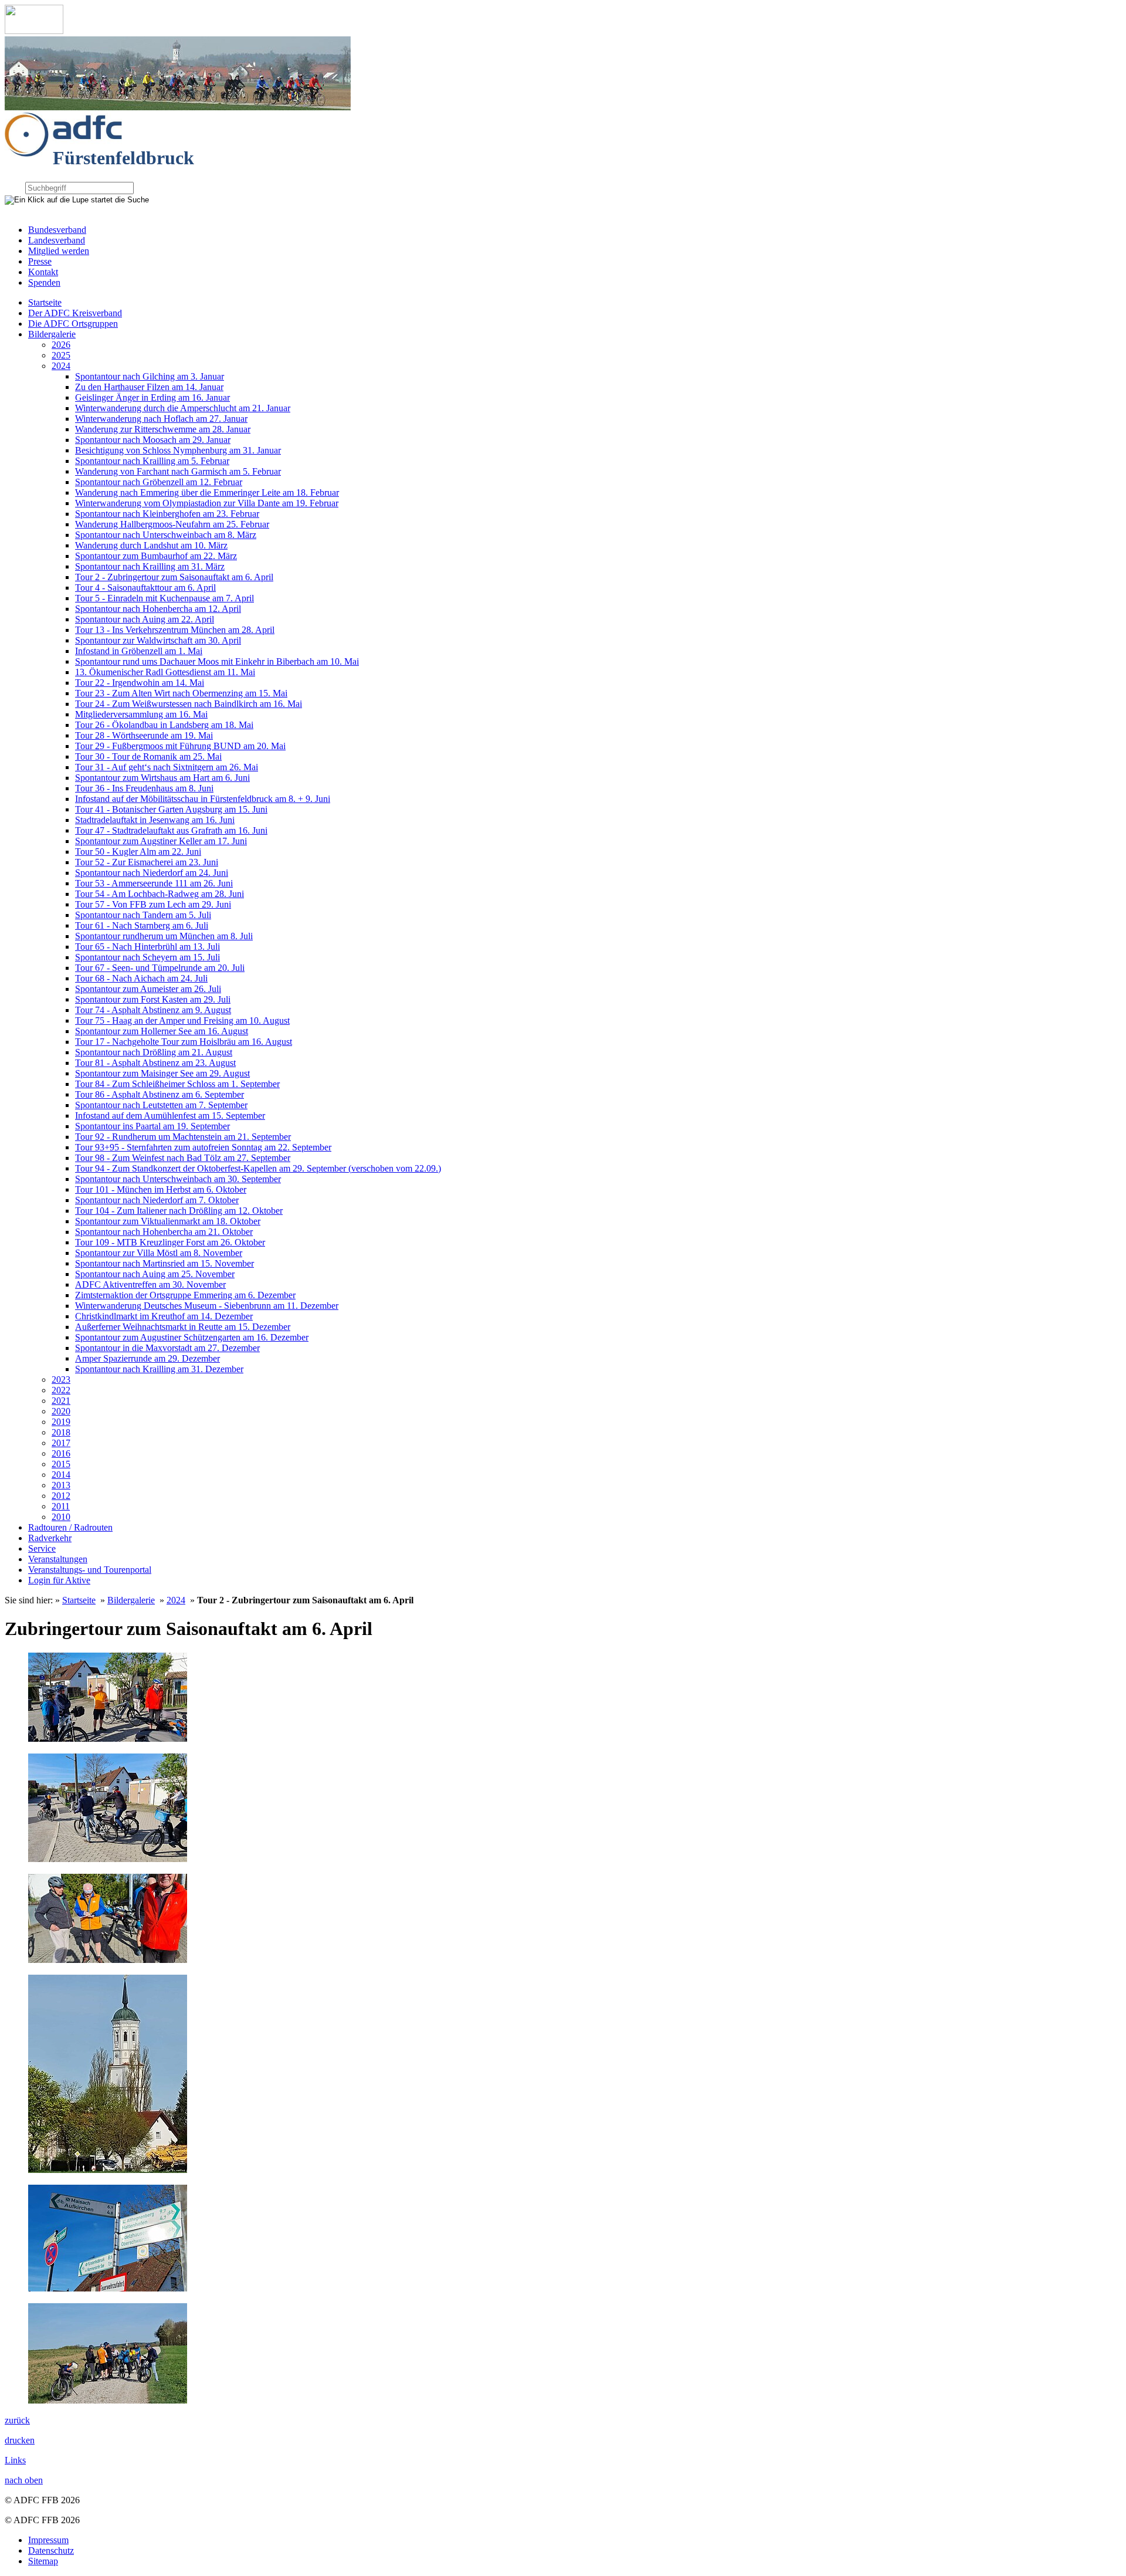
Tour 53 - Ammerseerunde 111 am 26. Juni (154, 883)
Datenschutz (51, 2550)
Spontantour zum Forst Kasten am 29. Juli (153, 999)
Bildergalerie (52, 334)
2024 (61, 366)
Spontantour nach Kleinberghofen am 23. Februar (167, 514)
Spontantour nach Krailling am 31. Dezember (159, 1369)
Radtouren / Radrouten (70, 1527)
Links (15, 2460)
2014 (61, 1475)
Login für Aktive (59, 1580)
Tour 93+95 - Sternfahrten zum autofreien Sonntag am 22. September (203, 1147)
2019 (61, 1422)
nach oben (24, 2480)
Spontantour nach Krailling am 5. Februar (152, 461)
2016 (61, 1453)
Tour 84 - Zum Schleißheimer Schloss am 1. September (177, 1084)
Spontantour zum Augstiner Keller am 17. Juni (161, 841)
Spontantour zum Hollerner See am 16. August (162, 1031)
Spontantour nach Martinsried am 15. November (165, 1263)
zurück (17, 2420)
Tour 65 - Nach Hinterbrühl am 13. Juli (147, 947)
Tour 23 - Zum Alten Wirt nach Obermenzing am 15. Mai (181, 693)
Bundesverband (57, 230)
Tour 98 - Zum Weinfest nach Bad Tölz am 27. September (183, 1158)
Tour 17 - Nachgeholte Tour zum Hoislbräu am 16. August (184, 1042)
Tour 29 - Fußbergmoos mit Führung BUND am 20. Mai (180, 746)
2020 (61, 1411)
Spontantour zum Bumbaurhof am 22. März (156, 556)
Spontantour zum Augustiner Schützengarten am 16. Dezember (192, 1337)
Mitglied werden (59, 251)
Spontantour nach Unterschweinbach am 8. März (166, 535)
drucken (20, 2440)
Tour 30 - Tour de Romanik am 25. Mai (148, 756)
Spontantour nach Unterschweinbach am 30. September (178, 1179)
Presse (40, 261)
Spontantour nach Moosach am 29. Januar (153, 440)
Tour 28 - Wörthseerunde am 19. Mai (144, 735)
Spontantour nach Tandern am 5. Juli (143, 915)
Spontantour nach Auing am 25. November (155, 1274)
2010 (61, 1517)
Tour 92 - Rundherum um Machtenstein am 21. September (183, 1137)
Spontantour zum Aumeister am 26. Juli (148, 989)
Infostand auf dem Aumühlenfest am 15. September (170, 1116)
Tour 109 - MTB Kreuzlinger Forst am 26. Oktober (170, 1242)
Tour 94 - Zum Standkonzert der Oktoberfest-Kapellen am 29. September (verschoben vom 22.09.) (258, 1168)
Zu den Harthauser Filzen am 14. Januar (149, 387)
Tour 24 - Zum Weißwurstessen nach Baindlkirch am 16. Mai (189, 704)
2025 (61, 355)
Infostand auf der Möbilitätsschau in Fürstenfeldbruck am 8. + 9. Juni (203, 799)
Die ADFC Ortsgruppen (73, 324)
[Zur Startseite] (34, 31)
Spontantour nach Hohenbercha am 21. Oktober (164, 1232)
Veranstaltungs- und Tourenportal (90, 1570)
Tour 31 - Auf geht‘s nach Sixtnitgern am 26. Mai (167, 767)
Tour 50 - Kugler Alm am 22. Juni (138, 852)
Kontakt (43, 272)
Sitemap (43, 2561)
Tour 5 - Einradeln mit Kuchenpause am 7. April (165, 598)
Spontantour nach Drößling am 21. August (154, 1052)
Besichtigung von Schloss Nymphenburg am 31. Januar (178, 450)
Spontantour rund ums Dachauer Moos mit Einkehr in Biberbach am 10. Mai (217, 661)
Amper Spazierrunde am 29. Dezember (147, 1358)
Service (42, 1548)
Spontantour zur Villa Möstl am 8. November (159, 1253)
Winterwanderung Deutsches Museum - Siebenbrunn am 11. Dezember (207, 1306)
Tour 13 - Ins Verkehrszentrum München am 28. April (175, 630)
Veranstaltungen (58, 1559)
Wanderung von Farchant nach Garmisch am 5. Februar (178, 471)
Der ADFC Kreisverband (75, 313)
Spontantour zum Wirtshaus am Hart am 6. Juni (162, 778)
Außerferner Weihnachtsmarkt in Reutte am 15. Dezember (183, 1327)
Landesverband (57, 240)
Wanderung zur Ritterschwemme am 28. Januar (163, 429)
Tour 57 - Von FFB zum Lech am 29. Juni (153, 904)
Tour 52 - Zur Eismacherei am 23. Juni (147, 862)
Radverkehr (50, 1538)
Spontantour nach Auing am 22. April (145, 619)
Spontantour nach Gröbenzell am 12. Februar (159, 482)
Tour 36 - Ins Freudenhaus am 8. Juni (144, 788)
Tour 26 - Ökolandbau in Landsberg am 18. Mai (164, 725)
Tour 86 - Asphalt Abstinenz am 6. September (160, 1094)
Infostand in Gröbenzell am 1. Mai (139, 651)
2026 (61, 345)
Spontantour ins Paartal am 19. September (152, 1126)
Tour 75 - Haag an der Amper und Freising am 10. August (182, 1020)
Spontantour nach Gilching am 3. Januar (150, 376)
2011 (61, 1506)
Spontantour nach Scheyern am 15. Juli (147, 957)
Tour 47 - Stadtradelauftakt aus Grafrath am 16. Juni (171, 830)
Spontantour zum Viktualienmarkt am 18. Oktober (168, 1221)
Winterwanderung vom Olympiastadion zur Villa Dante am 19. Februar (207, 503)
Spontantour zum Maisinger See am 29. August (162, 1073)
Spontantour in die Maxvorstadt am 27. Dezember (167, 1348)
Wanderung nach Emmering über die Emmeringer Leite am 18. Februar (207, 492)
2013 (61, 1485)
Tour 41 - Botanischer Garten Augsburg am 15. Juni (171, 809)
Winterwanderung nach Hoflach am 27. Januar (161, 419)
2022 (61, 1390)
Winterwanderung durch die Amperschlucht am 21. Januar (183, 408)
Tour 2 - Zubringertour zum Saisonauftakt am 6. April (174, 577)
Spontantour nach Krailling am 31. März (150, 566)
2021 (61, 1401)
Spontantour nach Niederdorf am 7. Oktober (157, 1200)
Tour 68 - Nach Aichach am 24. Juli (141, 978)
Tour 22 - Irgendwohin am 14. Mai (140, 683)
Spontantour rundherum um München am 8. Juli (164, 936)
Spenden (44, 282)
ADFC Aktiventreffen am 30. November (150, 1284)
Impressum (48, 2540)
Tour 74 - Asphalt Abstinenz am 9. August (153, 1010)
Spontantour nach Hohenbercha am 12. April (158, 609)
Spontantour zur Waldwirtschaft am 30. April (158, 640)
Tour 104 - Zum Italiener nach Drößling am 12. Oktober (179, 1211)
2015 (61, 1464)
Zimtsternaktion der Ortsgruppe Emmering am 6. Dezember (185, 1295)
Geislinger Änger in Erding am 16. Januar (152, 397)
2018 (61, 1432)
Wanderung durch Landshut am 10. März (151, 545)
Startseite (45, 302)
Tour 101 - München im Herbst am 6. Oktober (161, 1189)
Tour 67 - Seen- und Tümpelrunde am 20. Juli (160, 968)
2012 (61, 1496)
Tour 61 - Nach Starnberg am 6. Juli (142, 925)
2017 (61, 1443)
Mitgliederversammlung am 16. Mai (141, 714)
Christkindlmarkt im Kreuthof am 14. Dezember (164, 1316)
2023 (61, 1380)
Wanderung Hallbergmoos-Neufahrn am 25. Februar (172, 524)
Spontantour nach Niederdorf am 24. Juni (152, 873)
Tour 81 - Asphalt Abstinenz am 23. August (155, 1063)
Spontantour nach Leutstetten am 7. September (161, 1105)
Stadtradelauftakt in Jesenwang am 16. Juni (155, 820)
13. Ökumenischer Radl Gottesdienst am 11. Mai (165, 672)
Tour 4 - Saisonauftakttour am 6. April (145, 588)
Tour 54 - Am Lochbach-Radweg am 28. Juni (160, 894)
